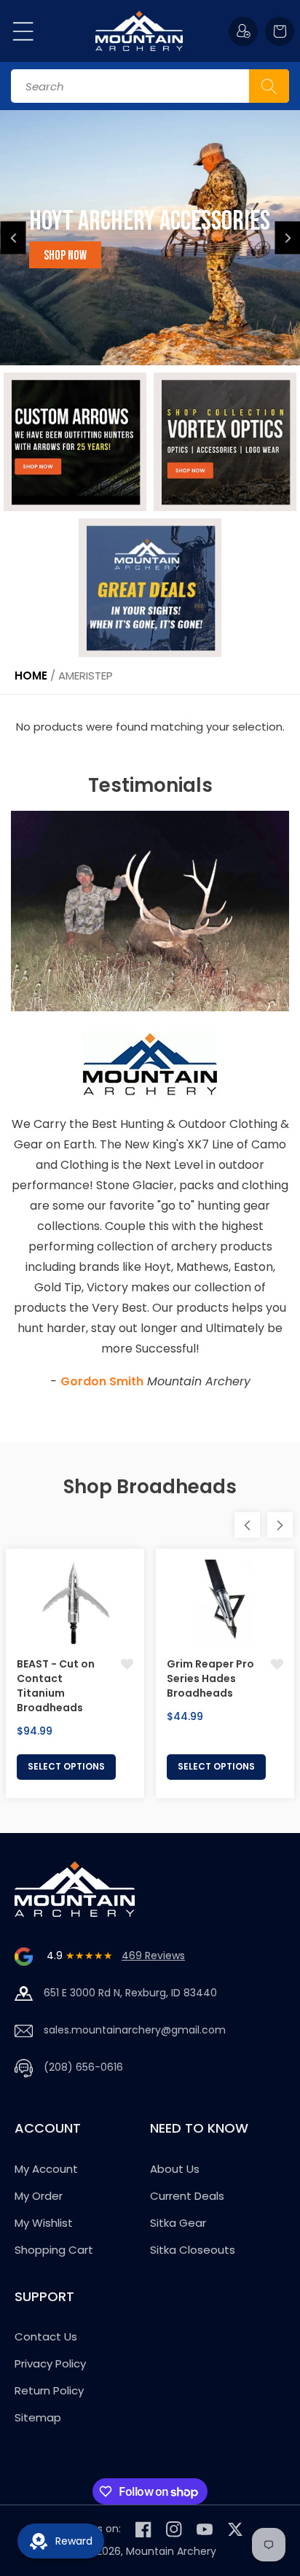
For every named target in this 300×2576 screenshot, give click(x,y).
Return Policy (49, 2390)
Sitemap (38, 2417)
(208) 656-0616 (83, 2067)
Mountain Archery (171, 2551)
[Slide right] (280, 1525)
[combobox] (150, 86)
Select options (66, 1766)
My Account (46, 2169)
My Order (39, 2196)
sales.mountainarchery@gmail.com (135, 2030)
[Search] (269, 86)
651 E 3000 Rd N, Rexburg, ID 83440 (130, 1993)
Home (31, 676)
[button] (23, 31)
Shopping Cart (54, 2250)
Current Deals (187, 2196)
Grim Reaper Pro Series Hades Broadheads (210, 1678)
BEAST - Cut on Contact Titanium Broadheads (56, 1686)
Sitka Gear (178, 2223)
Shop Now (65, 256)
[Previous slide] (13, 238)
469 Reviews (153, 1956)
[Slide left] (247, 1525)
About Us (175, 2169)
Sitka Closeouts (193, 2250)
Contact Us (46, 2336)
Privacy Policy (50, 2363)
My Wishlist (44, 2223)
